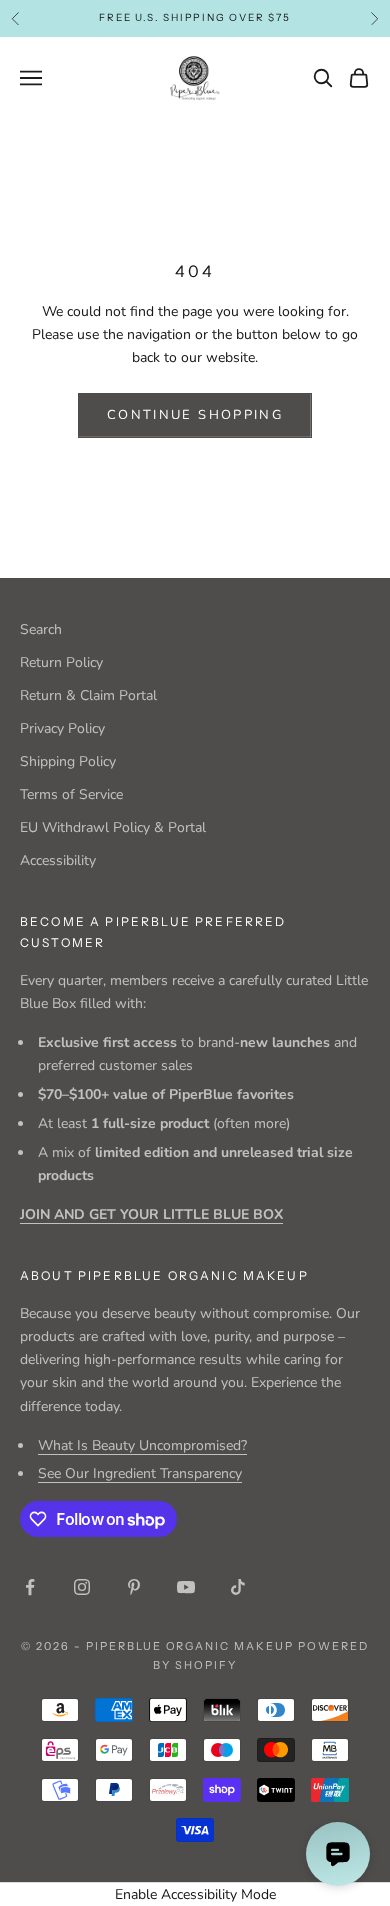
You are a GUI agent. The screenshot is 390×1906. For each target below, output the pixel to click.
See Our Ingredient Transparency (140, 1473)
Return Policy (61, 662)
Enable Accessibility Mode (195, 1894)
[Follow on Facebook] (30, 1587)
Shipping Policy (68, 761)
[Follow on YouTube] (186, 1587)
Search (41, 629)
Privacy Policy (62, 728)
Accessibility (58, 860)
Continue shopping (195, 415)
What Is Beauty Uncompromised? (142, 1445)
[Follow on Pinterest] (134, 1587)
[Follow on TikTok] (238, 1587)
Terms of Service (71, 794)
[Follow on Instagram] (82, 1587)
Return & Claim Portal (88, 695)
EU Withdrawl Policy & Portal (113, 827)
